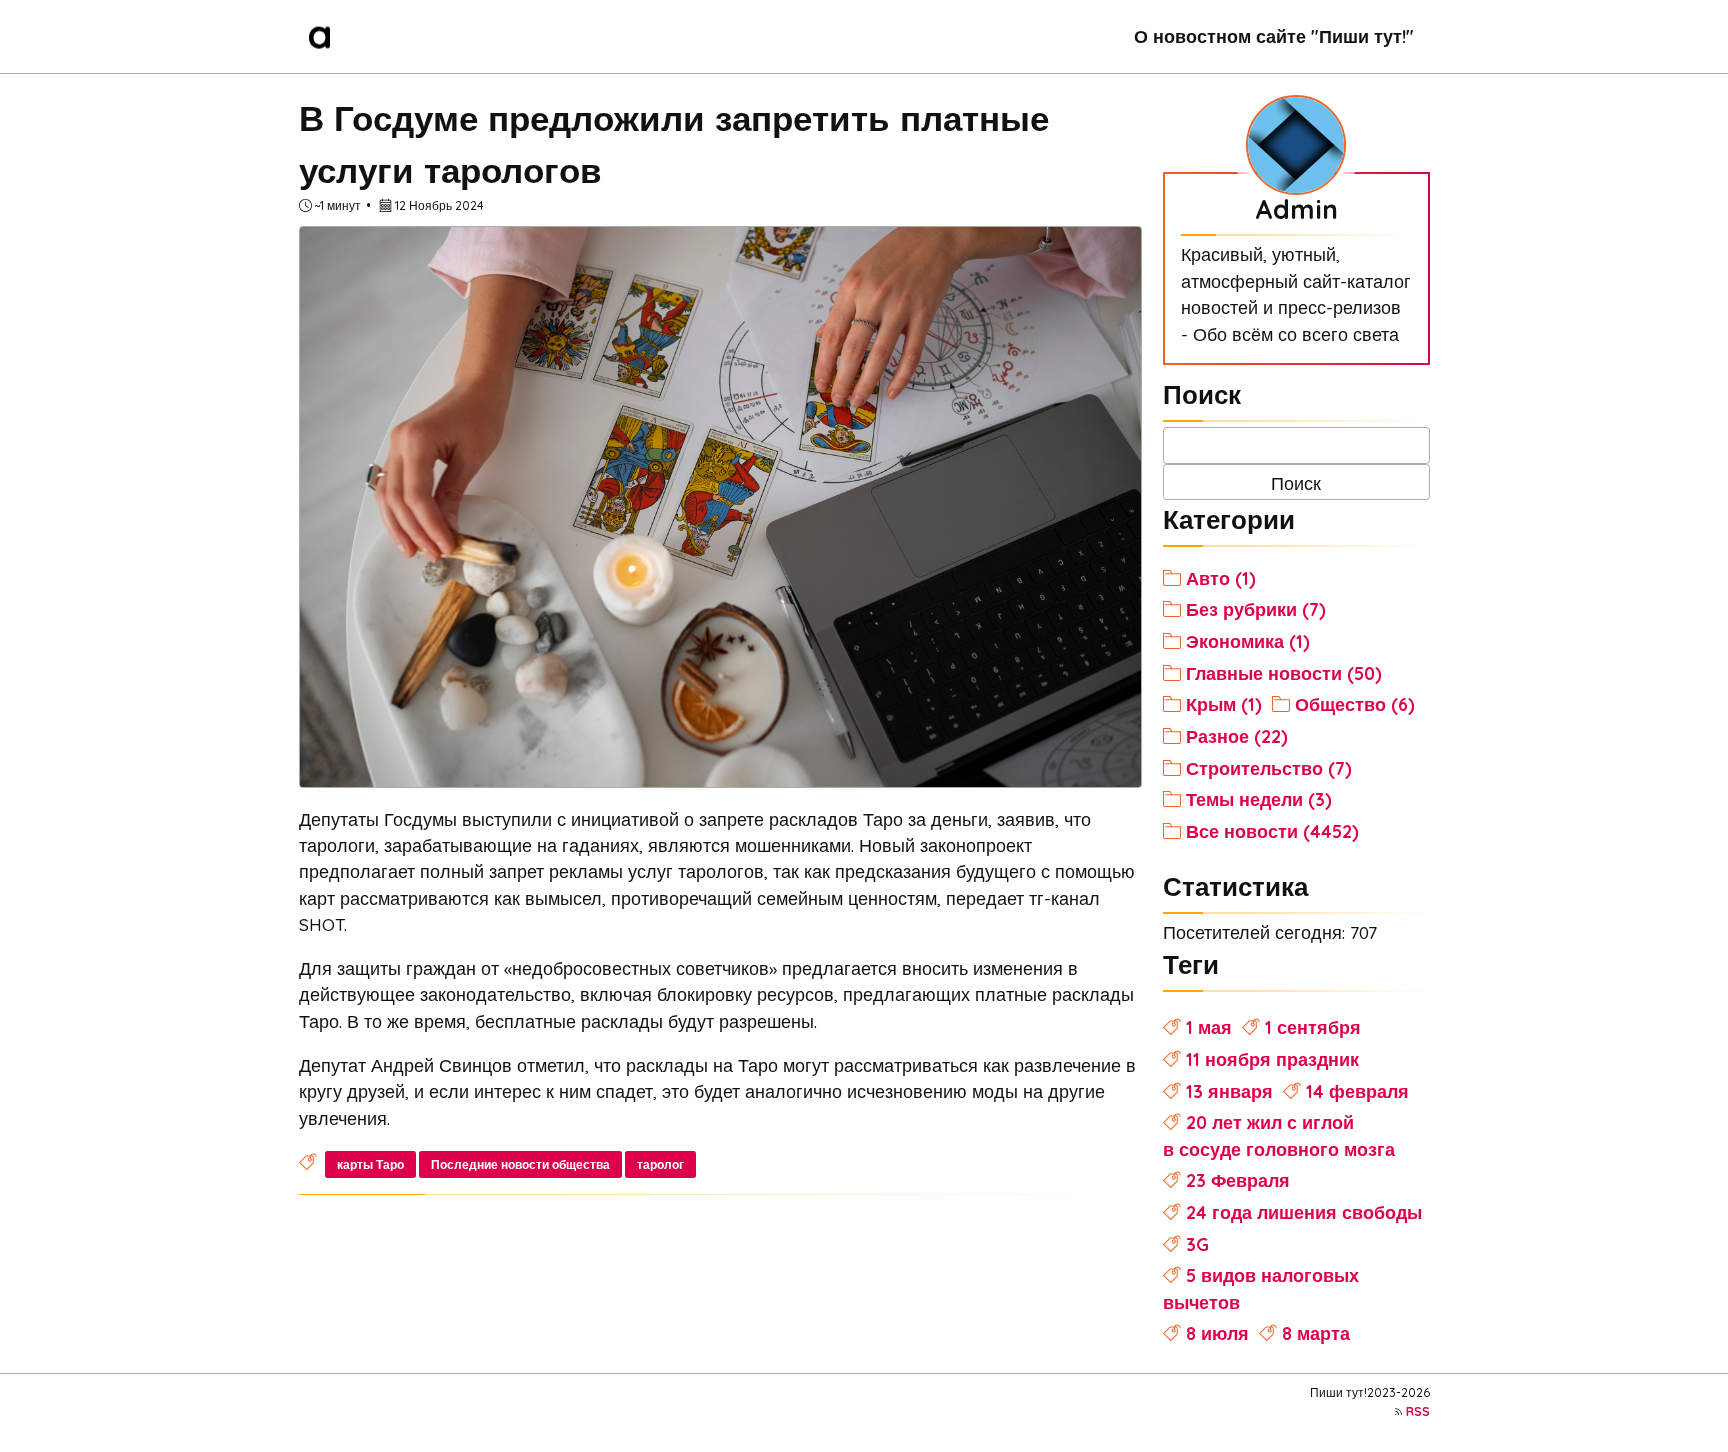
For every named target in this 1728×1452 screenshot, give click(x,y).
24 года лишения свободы (1304, 1212)
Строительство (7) (1269, 768)
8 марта (1316, 1333)
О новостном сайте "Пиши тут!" (1274, 36)
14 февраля (1357, 1091)
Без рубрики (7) (1256, 609)
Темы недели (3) (1259, 799)
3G (1197, 1244)
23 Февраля (1238, 1180)
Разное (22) (1237, 736)
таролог (660, 1164)
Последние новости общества (520, 1164)
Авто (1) (1221, 578)
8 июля (1217, 1333)
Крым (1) (1224, 704)
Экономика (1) (1248, 641)
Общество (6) (1355, 704)
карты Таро (370, 1164)
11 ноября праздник (1272, 1059)
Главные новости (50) (1284, 673)
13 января (1229, 1091)
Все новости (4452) (1272, 831)
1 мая (1209, 1027)
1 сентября (1313, 1027)
